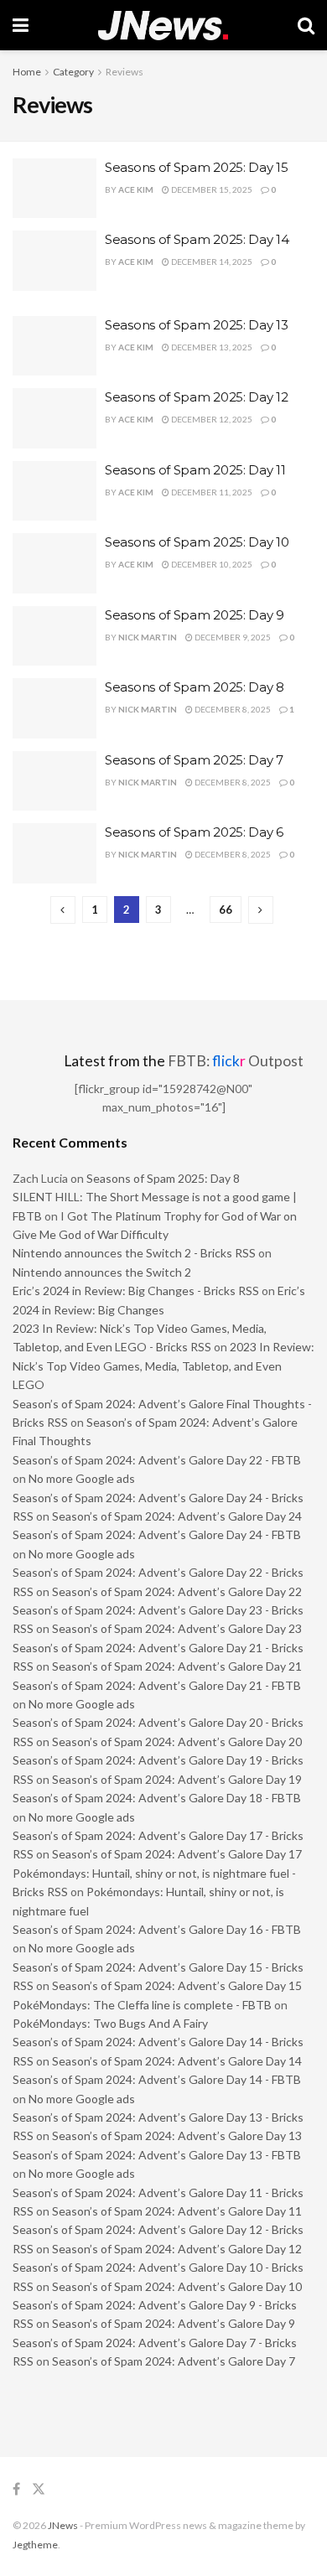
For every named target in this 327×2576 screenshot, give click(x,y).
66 (226, 910)
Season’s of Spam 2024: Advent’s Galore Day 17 (177, 1854)
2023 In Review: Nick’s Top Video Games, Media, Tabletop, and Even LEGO (163, 1366)
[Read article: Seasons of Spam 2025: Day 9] (54, 636)
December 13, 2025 (211, 347)
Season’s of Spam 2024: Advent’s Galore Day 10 (177, 2286)
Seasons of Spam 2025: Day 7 (194, 760)
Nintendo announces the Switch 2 (102, 1272)
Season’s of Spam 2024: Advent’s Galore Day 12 (177, 2249)
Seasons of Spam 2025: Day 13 (197, 325)
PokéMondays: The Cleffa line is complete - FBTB (142, 2005)
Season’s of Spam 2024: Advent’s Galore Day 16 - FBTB (157, 1929)
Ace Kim (136, 189)
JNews (63, 2525)
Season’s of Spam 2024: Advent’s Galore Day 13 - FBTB (157, 2155)
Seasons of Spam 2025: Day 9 (195, 615)
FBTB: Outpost (236, 1061)
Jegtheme (35, 2545)
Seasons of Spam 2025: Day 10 (197, 542)
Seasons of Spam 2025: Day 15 (197, 167)
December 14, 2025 (211, 262)
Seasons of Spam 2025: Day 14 (197, 239)
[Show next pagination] (261, 910)
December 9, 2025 (232, 637)
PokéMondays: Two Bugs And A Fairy (110, 2023)
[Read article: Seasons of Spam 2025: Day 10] (54, 563)
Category (73, 72)
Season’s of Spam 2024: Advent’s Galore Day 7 (174, 2361)
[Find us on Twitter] (39, 2489)
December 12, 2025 (211, 419)
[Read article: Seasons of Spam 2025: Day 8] (54, 708)
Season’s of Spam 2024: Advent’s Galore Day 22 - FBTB (157, 1460)
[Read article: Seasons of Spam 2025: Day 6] (54, 853)
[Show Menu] (21, 25)
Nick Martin (148, 637)
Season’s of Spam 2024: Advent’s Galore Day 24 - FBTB (157, 1534)
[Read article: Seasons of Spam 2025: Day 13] (54, 346)
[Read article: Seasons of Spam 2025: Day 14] (54, 261)
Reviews (125, 72)
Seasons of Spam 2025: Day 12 (197, 397)
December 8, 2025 (232, 709)
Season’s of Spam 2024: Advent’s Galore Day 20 (177, 1742)
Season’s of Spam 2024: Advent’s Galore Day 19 (177, 1779)
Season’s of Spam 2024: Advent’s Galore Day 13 (177, 2135)
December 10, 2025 (211, 564)
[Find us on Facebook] (16, 2489)
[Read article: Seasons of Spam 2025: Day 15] (54, 189)
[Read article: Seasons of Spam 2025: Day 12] (54, 418)
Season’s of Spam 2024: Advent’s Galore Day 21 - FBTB (157, 1685)
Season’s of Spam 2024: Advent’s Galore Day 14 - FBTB (157, 2079)
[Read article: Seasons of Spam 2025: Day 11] (54, 491)
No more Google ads (82, 1478)
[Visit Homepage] (163, 26)
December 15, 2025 (211, 189)
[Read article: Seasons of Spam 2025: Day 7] (54, 781)
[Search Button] (306, 25)
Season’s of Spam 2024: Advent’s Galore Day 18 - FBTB (157, 1798)
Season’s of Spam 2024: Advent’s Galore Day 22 (177, 1591)
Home (27, 72)
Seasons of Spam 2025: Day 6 (194, 832)
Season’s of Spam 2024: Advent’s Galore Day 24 (177, 1516)
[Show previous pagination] (63, 910)
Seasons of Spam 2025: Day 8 (195, 687)
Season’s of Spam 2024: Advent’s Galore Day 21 (177, 1666)
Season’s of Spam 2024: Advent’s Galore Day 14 (177, 2061)
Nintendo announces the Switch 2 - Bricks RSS (134, 1253)
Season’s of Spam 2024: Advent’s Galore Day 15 (177, 1985)
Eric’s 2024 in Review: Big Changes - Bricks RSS (136, 1291)
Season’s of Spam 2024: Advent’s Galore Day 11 (177, 2211)
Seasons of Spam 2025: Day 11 (195, 470)
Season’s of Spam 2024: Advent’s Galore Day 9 (174, 2323)
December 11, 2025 (211, 492)
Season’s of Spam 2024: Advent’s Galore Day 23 (177, 1628)
